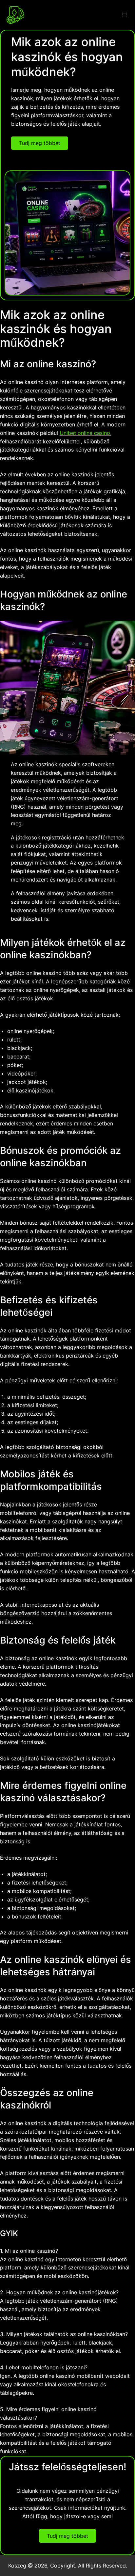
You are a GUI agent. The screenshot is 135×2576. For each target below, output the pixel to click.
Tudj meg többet (40, 143)
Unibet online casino (85, 433)
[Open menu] (125, 15)
